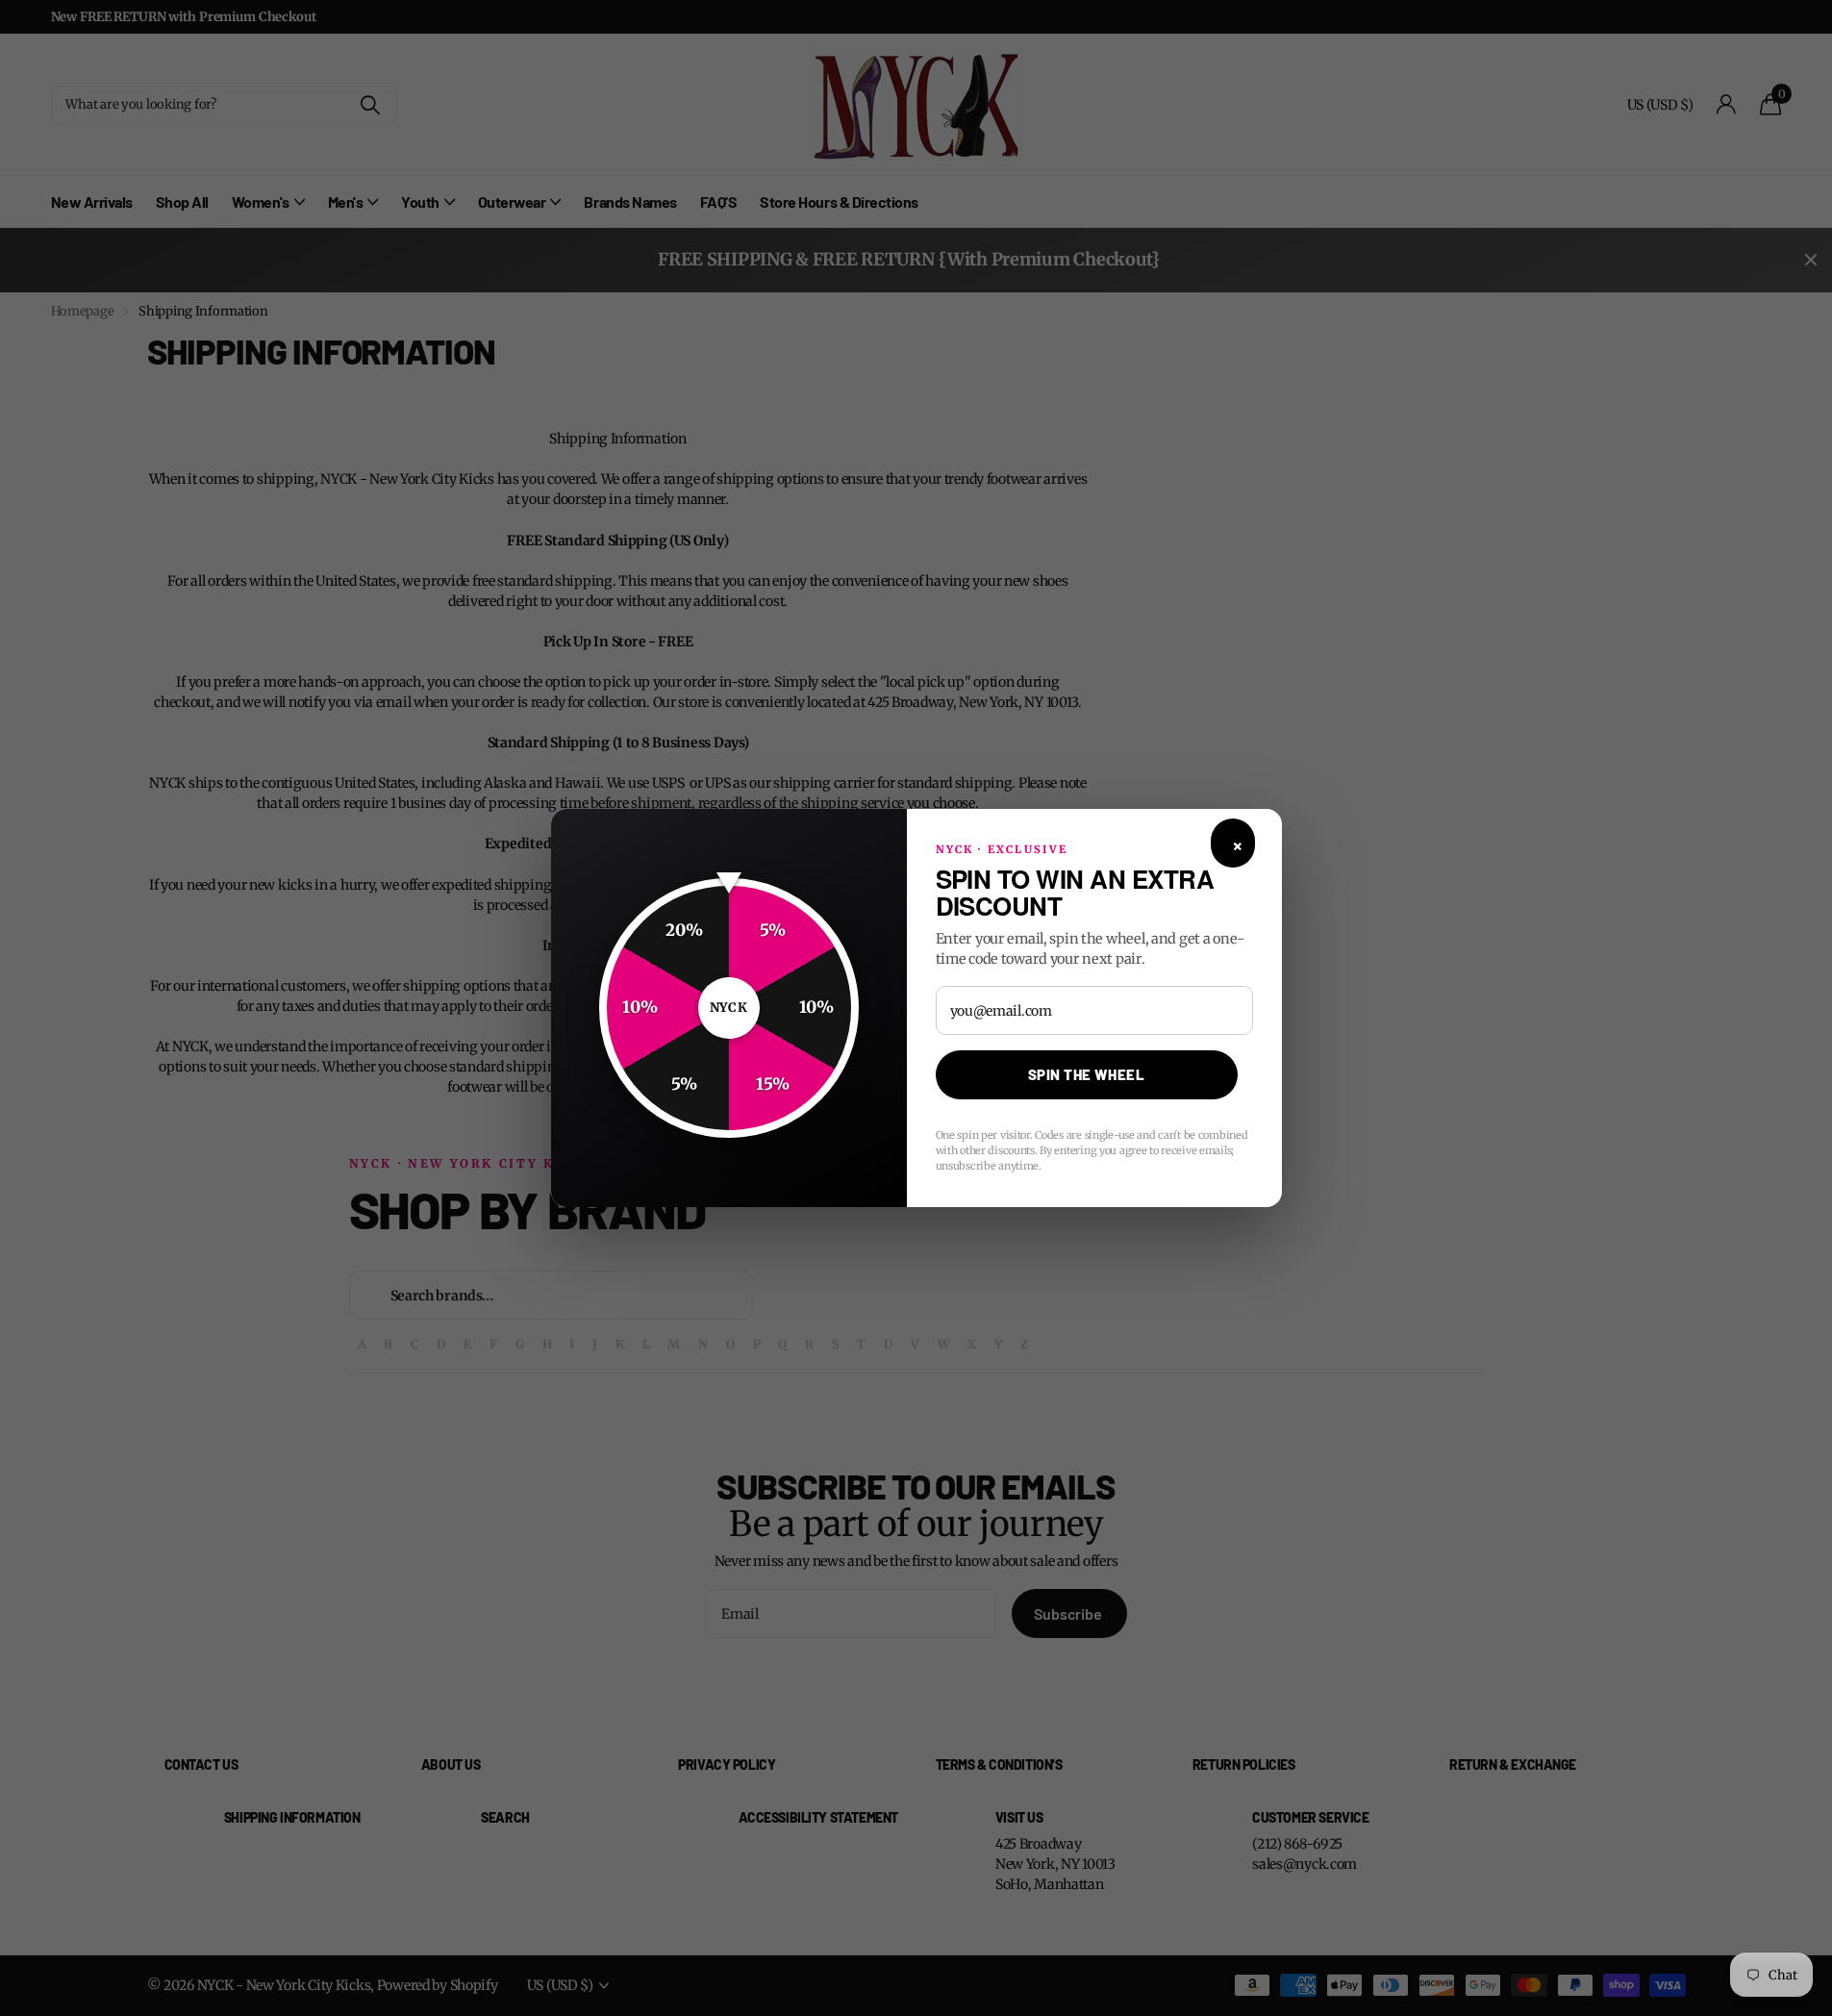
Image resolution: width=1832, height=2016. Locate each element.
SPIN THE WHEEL (1086, 1074)
